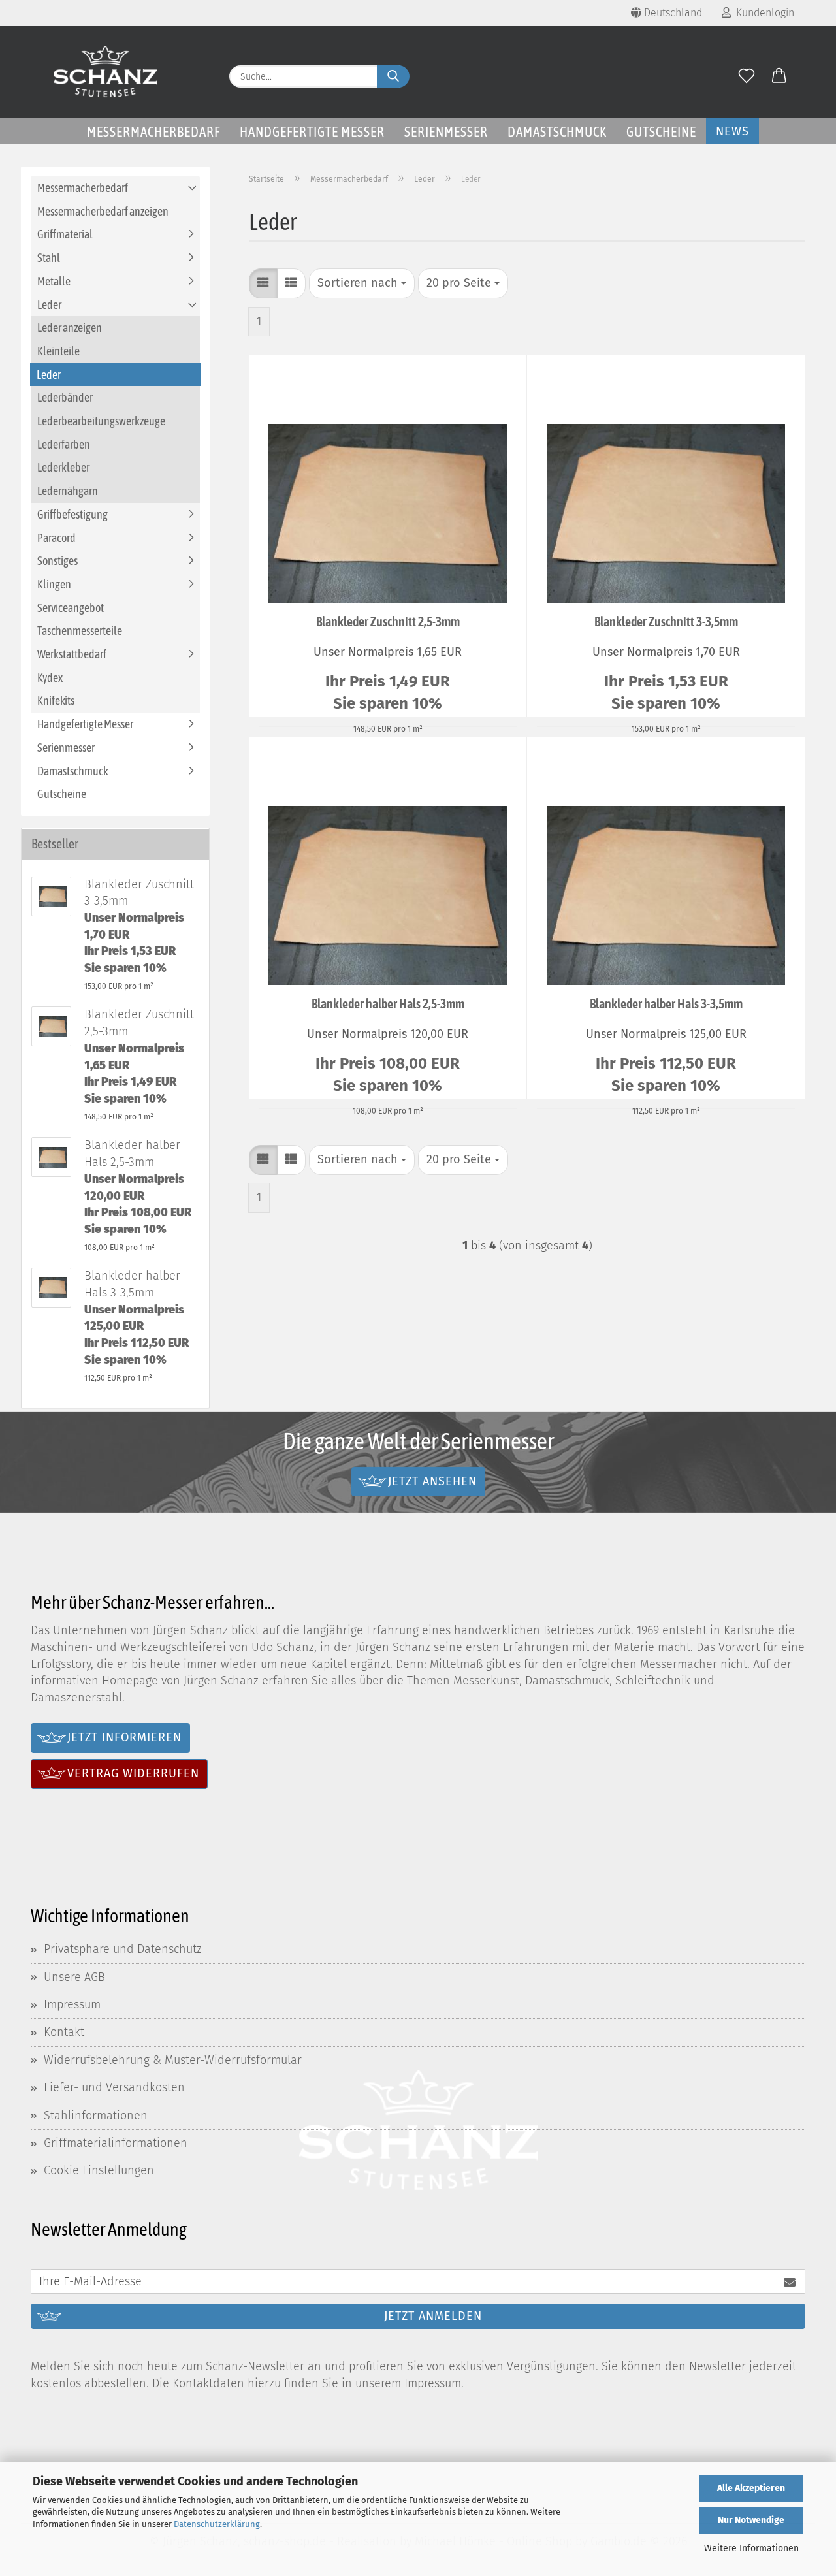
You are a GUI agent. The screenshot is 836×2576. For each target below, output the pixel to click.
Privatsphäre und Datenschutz (123, 1949)
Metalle (54, 281)
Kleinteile (58, 351)
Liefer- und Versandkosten (114, 2087)
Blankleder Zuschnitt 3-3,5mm (666, 621)
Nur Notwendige (751, 2520)
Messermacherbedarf (153, 131)
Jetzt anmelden (433, 2316)
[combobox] (362, 283)
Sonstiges (57, 561)
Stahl (49, 258)
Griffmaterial (65, 234)
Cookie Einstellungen (99, 2170)
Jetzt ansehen (432, 1481)
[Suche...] (393, 76)
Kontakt (64, 2032)
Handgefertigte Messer (312, 131)
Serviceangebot (71, 608)
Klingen (54, 584)
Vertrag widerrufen (133, 1773)
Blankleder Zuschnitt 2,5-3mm (388, 621)
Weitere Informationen (751, 2548)
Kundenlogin (763, 13)
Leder (49, 305)
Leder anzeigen (70, 328)
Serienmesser (446, 131)
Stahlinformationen (96, 2116)
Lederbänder (65, 397)
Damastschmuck (557, 131)
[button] (779, 76)
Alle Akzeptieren (751, 2488)
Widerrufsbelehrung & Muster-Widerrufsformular (173, 2060)
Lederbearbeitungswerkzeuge (101, 421)
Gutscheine (661, 131)
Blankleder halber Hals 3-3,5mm (666, 1004)
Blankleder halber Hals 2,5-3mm (388, 1004)
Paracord (56, 538)
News (732, 131)
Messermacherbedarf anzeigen (103, 211)
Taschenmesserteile (80, 631)
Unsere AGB (74, 1977)
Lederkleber (63, 467)
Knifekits (56, 700)
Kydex (50, 678)
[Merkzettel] (747, 76)
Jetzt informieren (124, 1737)
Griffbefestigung (72, 514)
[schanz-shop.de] (105, 72)
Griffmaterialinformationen (116, 2143)
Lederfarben (64, 444)
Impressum (72, 2004)
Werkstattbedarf (72, 654)
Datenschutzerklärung (217, 2524)
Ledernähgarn (68, 491)
